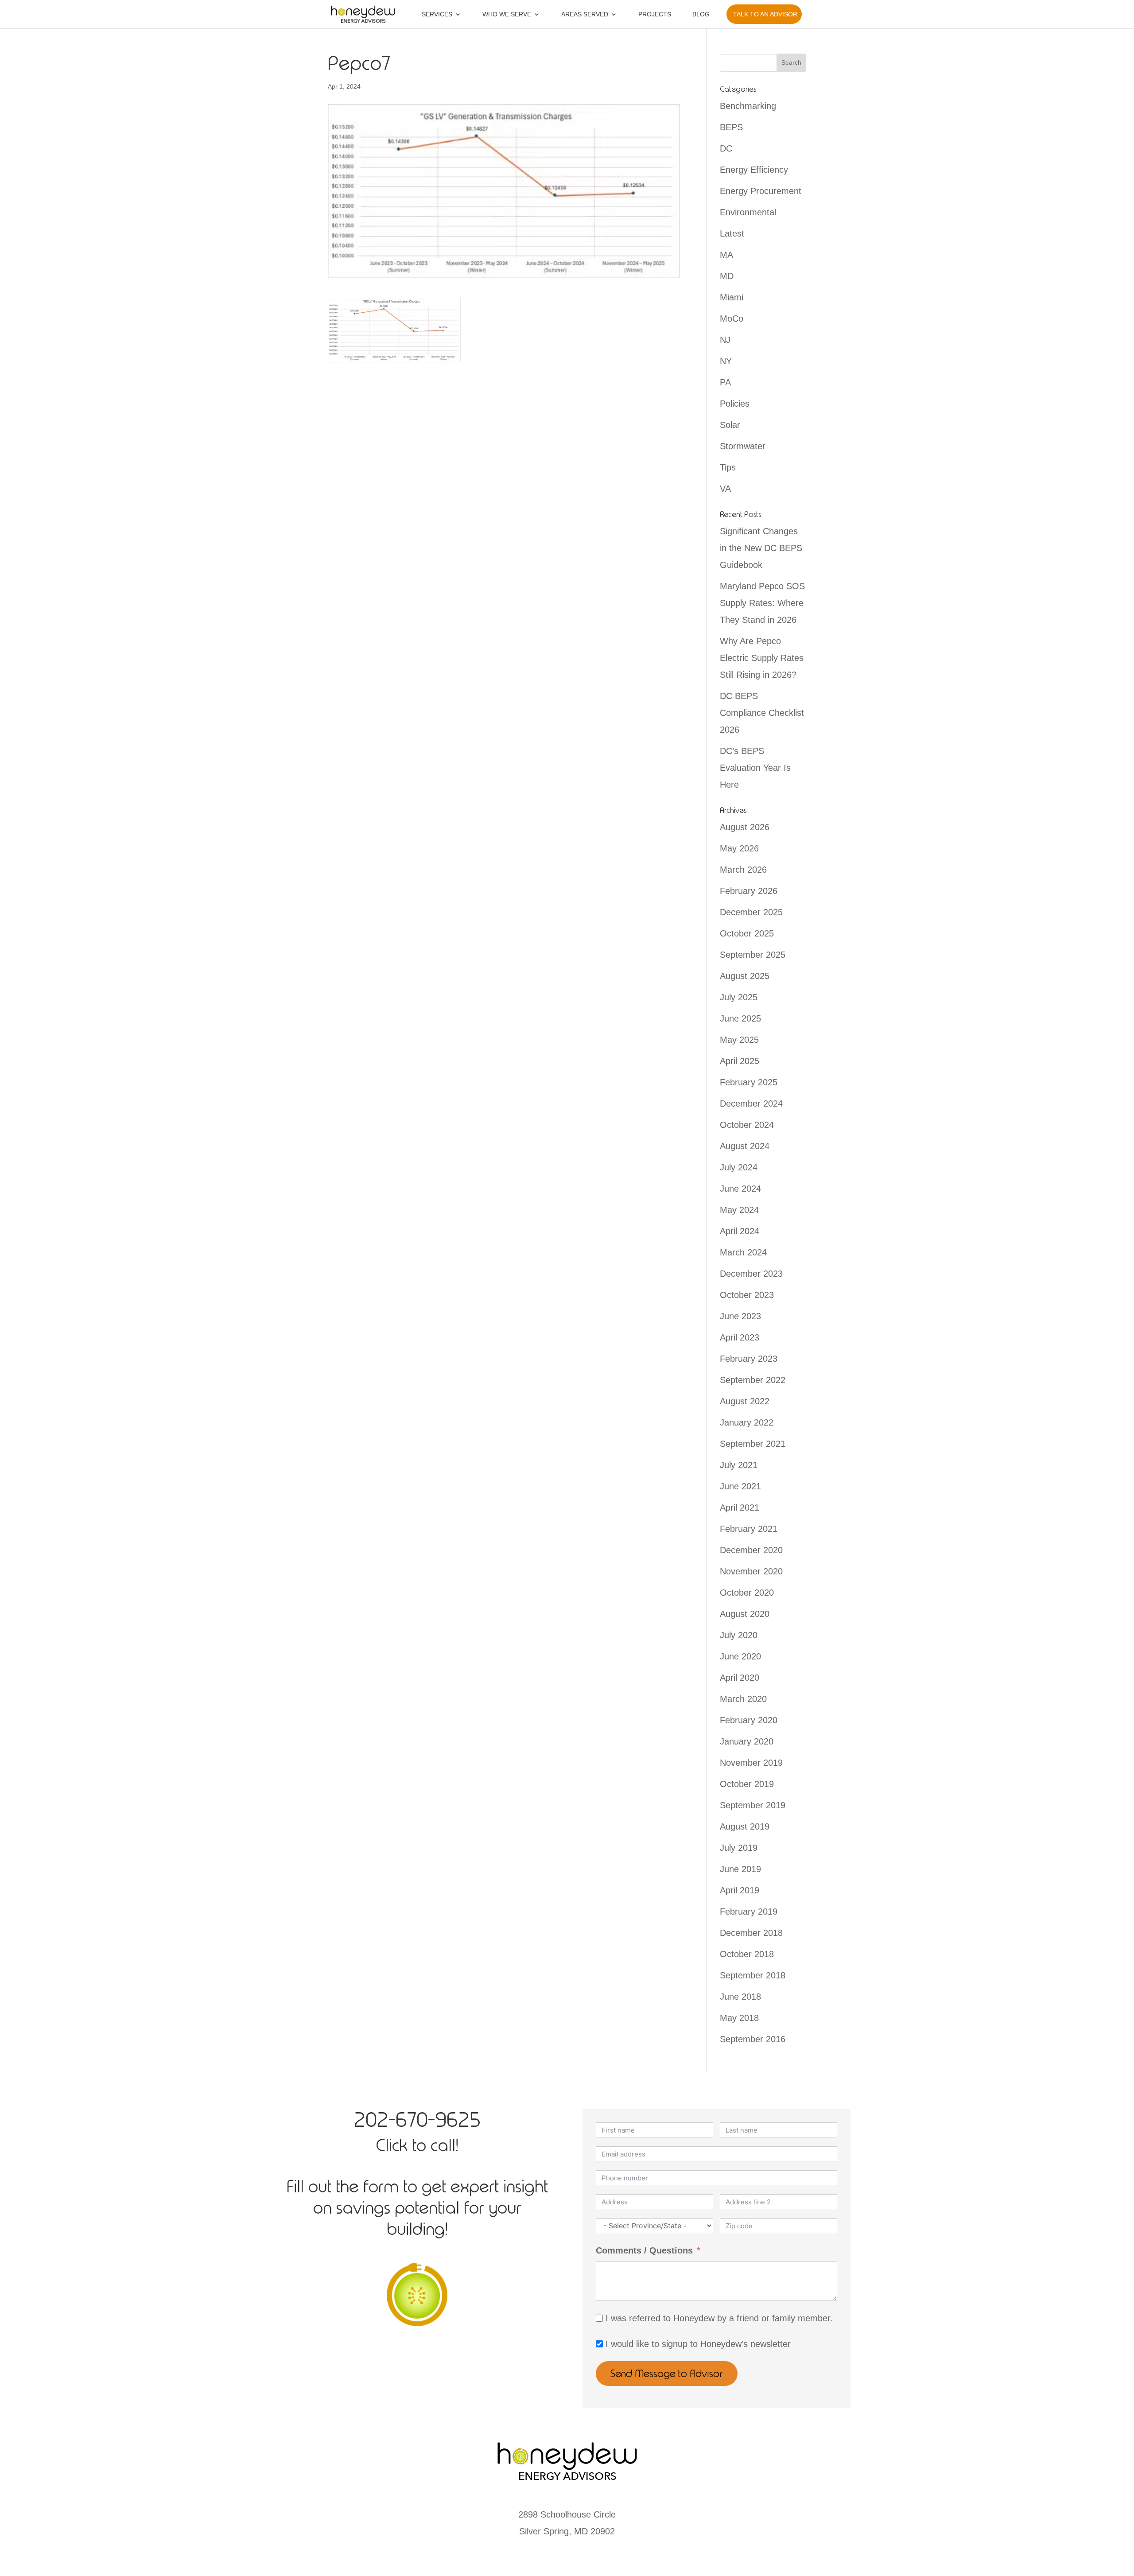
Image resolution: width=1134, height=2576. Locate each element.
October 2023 (747, 1295)
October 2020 (747, 1593)
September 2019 (753, 1805)
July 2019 (739, 1848)
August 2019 (745, 1826)
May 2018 (739, 2018)
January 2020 (747, 1741)
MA (726, 255)
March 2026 (743, 870)
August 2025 (745, 976)
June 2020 (740, 1656)
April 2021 (740, 1508)
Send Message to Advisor (667, 2374)
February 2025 (749, 1082)
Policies (735, 404)
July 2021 (739, 1465)
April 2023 (740, 1337)
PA (725, 382)
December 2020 (751, 1550)
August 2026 (745, 827)
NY (726, 361)
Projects (655, 14)
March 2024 (743, 1252)
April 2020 (740, 1678)
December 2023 (751, 1274)
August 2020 (745, 1614)
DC (726, 148)
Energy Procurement (761, 191)
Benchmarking (748, 106)
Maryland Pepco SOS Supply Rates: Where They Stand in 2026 (762, 603)
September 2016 (753, 2039)
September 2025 (753, 955)
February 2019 (749, 1912)
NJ (725, 340)
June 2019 (740, 1869)
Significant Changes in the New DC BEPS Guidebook (761, 548)
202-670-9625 (417, 2120)
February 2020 (749, 1720)
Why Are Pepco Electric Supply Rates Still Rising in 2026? (762, 658)
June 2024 (740, 1189)
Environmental (748, 212)
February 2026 (749, 891)
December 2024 (751, 1103)
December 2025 (751, 912)
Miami (732, 297)
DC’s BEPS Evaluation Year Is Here (755, 768)
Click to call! (417, 2145)
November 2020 (751, 1571)
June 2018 (740, 1997)
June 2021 (740, 1486)
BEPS (731, 127)
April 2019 (740, 1890)
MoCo (732, 319)
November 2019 (751, 1763)
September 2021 (753, 1444)
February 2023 (749, 1359)
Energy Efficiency (754, 170)
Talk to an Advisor (765, 14)
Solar (730, 425)
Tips (728, 467)
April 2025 (740, 1061)
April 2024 (740, 1231)
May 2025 (739, 1040)
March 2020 (743, 1699)
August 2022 (745, 1401)
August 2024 (745, 1146)
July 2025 (739, 997)
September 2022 (753, 1380)
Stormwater (743, 446)
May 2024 (739, 1210)
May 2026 (739, 848)
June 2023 (740, 1316)
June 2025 (740, 1018)
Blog (701, 14)
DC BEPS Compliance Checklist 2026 (762, 713)
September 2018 (753, 1975)
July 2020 (739, 1635)
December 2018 (751, 1933)
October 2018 (747, 1954)
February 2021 (749, 1529)
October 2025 (747, 933)
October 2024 (747, 1125)
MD (727, 276)
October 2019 (747, 1784)
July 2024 (739, 1167)
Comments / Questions (644, 2250)
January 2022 (747, 1422)
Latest (732, 233)
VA (725, 489)
